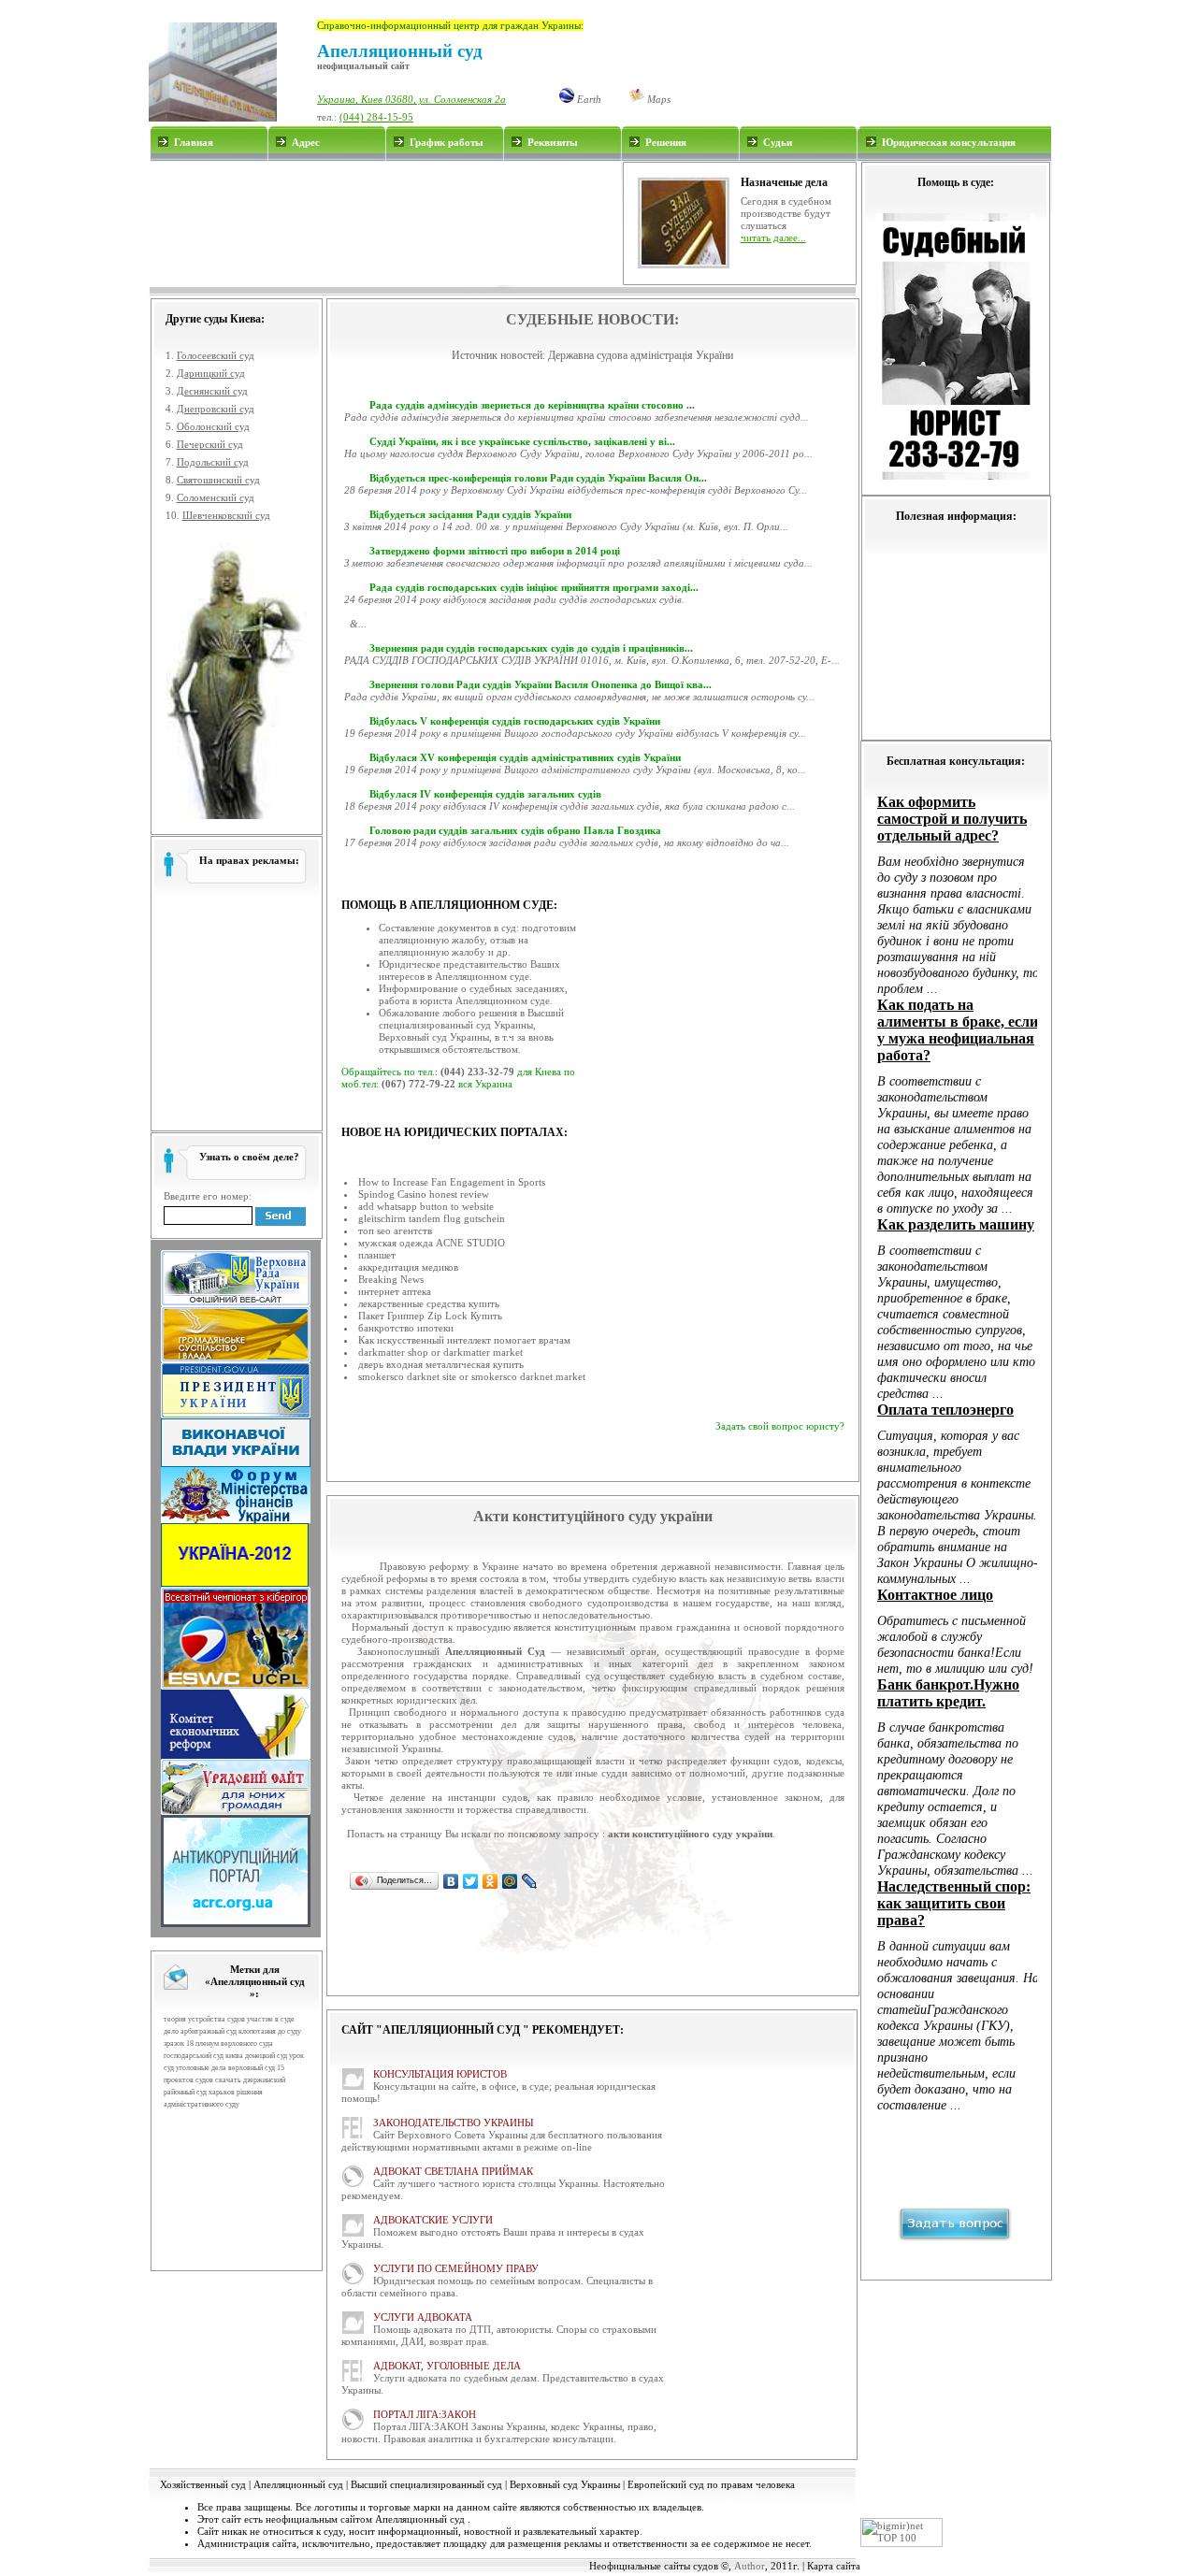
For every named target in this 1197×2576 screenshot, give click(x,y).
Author (750, 2566)
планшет (377, 1255)
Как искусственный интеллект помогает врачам (464, 1340)
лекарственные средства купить (429, 1303)
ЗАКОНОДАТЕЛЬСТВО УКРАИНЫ (454, 2123)
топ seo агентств (395, 1230)
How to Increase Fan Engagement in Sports (452, 1182)
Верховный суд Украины (565, 2484)
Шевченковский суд (226, 515)
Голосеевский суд (216, 355)
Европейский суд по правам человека (711, 2484)
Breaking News (391, 1279)
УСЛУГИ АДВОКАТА (423, 2317)
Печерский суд (210, 444)
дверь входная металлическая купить (441, 1364)
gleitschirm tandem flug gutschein (432, 1218)
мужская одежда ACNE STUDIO (432, 1243)
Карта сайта (834, 2566)
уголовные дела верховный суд (225, 2068)
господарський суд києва (203, 2056)
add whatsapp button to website (426, 1206)
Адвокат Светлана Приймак (453, 2171)
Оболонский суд (213, 426)
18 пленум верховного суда (230, 2044)
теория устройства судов (204, 2019)
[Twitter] (471, 1881)
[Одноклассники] (490, 1881)
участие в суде (271, 2019)
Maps (657, 99)
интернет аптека (395, 1291)
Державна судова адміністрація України (641, 355)
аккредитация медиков (408, 1267)
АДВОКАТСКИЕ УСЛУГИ (433, 2220)
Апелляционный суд (298, 2484)
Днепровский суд (216, 409)
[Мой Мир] (510, 1881)
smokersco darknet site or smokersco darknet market (472, 1376)
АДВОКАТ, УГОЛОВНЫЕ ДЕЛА (447, 2366)
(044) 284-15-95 (376, 117)
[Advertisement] (385, 223)
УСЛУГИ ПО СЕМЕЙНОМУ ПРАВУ (456, 2268)
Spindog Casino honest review (424, 1194)
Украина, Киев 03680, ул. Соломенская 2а (411, 99)
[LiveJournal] (530, 1881)
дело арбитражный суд (200, 2031)
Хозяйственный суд (203, 2484)
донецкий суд (266, 2056)
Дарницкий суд (211, 373)
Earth (588, 99)
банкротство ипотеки (406, 1328)
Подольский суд (213, 462)
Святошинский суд (218, 480)
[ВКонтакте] (451, 1881)
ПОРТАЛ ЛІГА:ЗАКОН (425, 2414)
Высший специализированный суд (426, 2484)
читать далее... (773, 237)
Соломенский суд (216, 497)
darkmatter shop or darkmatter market (440, 1352)
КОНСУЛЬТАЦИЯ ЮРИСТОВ (440, 2074)
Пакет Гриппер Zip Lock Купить (430, 1316)
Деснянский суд (212, 391)
